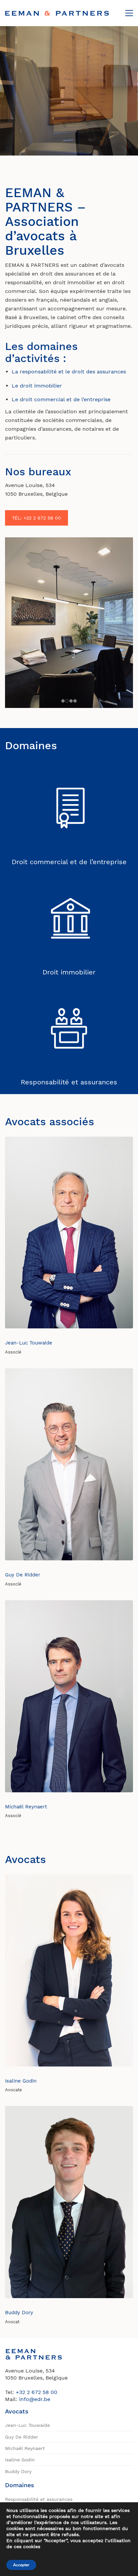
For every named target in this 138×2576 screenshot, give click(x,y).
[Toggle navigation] (129, 13)
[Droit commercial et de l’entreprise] (69, 808)
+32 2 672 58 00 (37, 2392)
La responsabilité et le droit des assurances (69, 372)
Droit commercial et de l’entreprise (69, 862)
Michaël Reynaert (26, 1807)
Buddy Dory (19, 2313)
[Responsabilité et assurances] (69, 1029)
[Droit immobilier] (69, 918)
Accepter (21, 2565)
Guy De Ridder (23, 1575)
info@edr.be (35, 2399)
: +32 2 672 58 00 (37, 518)
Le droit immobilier (37, 386)
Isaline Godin (21, 2081)
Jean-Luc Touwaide (29, 1343)
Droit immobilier (69, 972)
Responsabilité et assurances (69, 1082)
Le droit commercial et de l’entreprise (61, 399)
